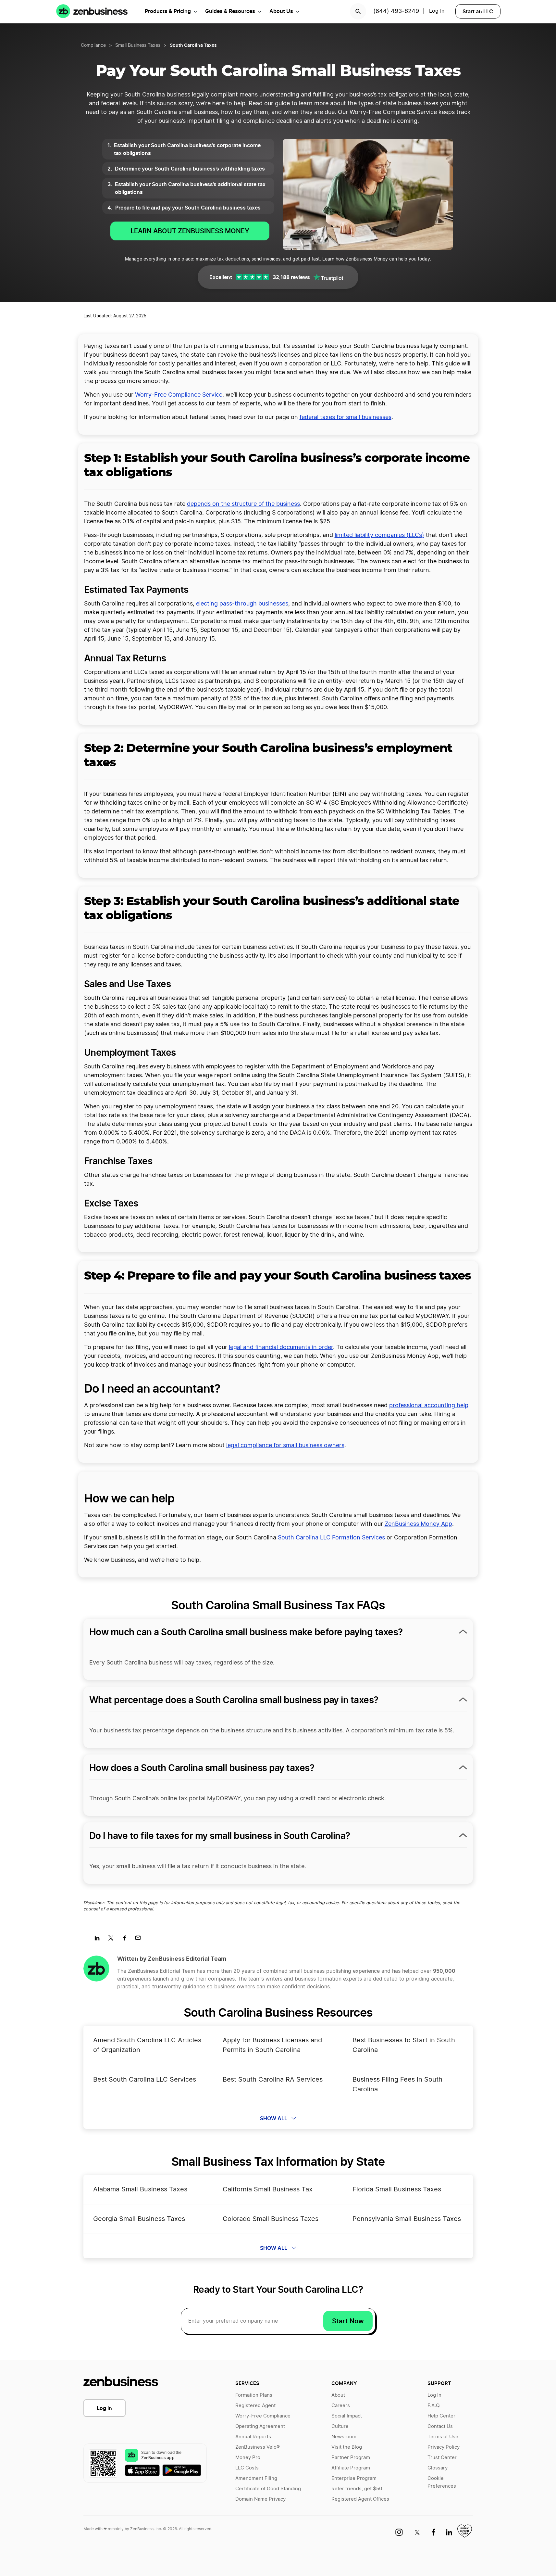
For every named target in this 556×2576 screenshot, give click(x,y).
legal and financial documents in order (281, 1347)
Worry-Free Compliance (263, 2416)
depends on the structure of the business (243, 504)
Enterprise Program (354, 2478)
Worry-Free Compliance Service (179, 395)
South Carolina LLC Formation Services (331, 1538)
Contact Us (440, 2426)
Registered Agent (255, 2406)
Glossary (438, 2468)
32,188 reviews (291, 277)
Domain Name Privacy (260, 2499)
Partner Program (351, 2458)
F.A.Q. (434, 2406)
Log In (437, 11)
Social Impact (347, 2416)
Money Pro (248, 2458)
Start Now (348, 2321)
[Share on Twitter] (113, 1940)
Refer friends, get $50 (357, 2489)
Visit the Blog (347, 2447)
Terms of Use (443, 2437)
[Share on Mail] (140, 1940)
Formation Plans (254, 2395)
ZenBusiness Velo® (258, 2447)
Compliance (93, 45)
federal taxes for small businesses (346, 417)
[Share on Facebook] (127, 1940)
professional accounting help (429, 1406)
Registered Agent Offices (360, 2499)
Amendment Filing (256, 2478)
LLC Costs (247, 2468)
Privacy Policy (444, 2447)
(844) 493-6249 (396, 11)
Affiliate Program (351, 2468)
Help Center (441, 2416)
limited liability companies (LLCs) (379, 535)
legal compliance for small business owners (285, 1446)
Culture (340, 2426)
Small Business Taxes (138, 45)
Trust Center (442, 2458)
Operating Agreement (260, 2426)
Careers (341, 2406)
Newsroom (344, 2437)
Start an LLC (478, 11)
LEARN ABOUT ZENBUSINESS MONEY (190, 231)
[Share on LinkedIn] (99, 1940)
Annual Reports (253, 2437)
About (338, 2395)
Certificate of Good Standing (268, 2489)
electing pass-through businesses (242, 604)
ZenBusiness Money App (418, 1524)
